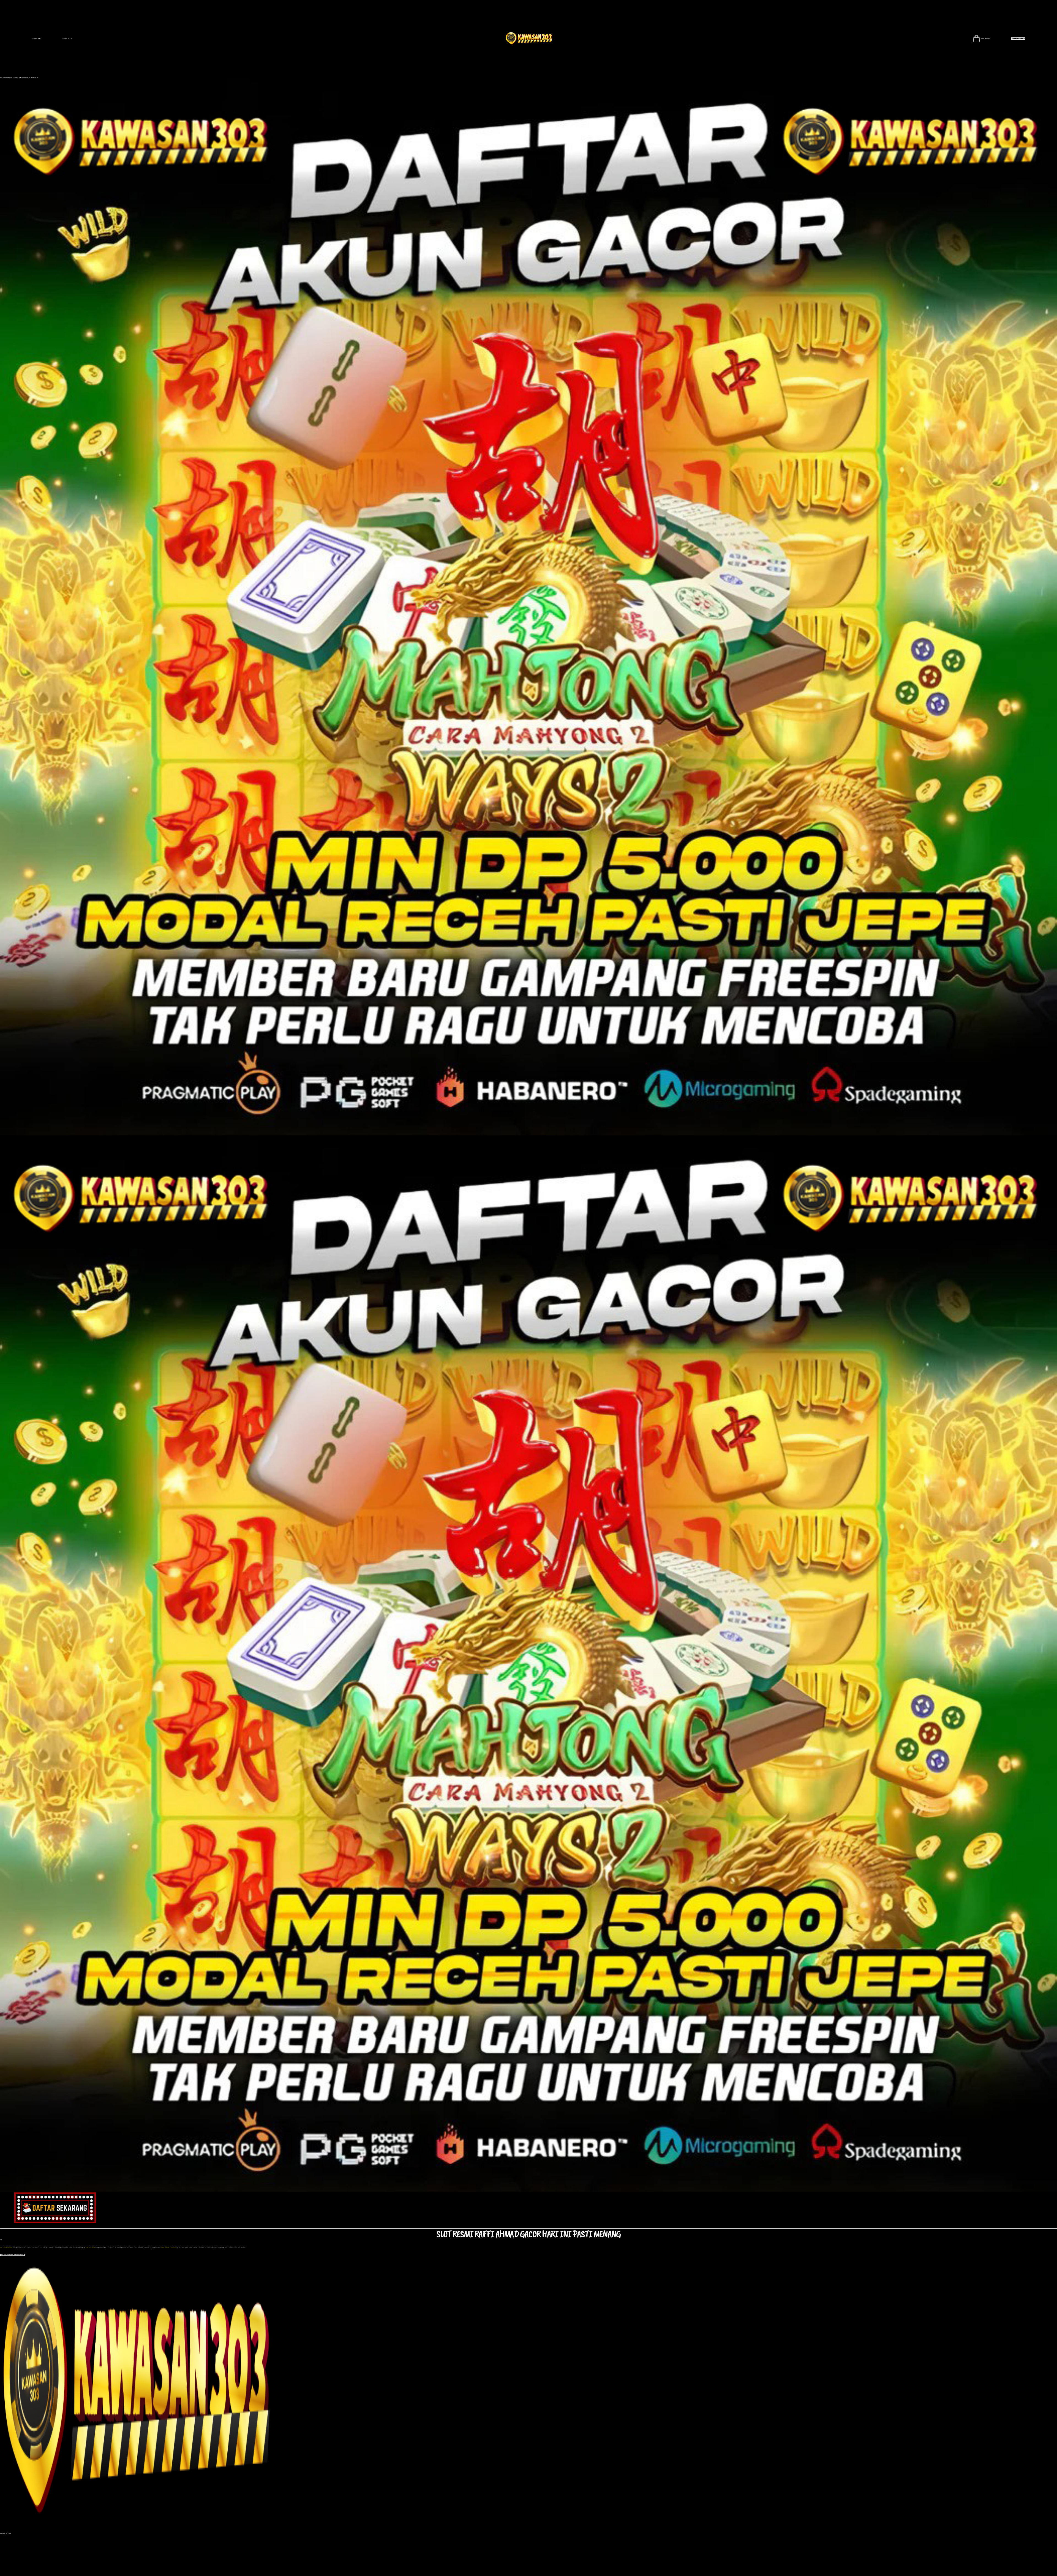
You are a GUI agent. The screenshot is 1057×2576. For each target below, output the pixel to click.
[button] (13, 2255)
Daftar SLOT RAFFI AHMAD (1018, 38)
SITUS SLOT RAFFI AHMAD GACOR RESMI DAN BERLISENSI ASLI (24, 78)
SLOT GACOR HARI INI (67, 39)
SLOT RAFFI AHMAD (36, 39)
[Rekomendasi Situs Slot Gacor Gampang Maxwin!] (528, 2394)
